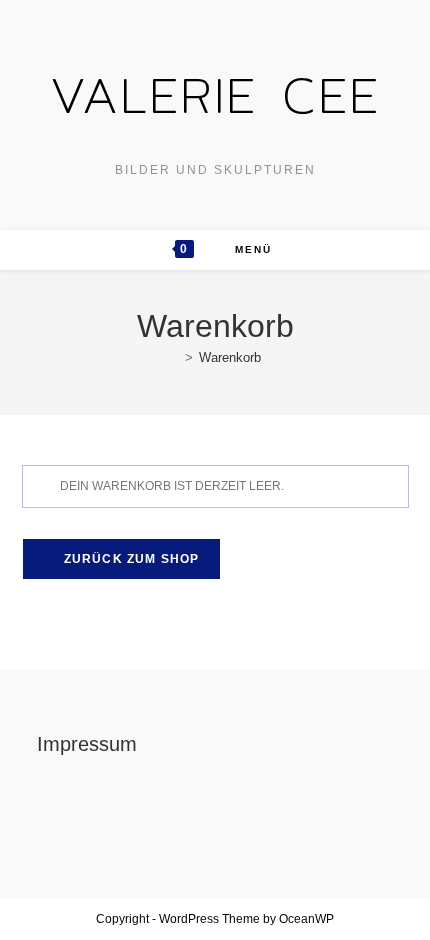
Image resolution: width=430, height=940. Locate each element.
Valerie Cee (215, 94)
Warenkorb (230, 357)
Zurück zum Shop (130, 559)
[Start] (174, 357)
